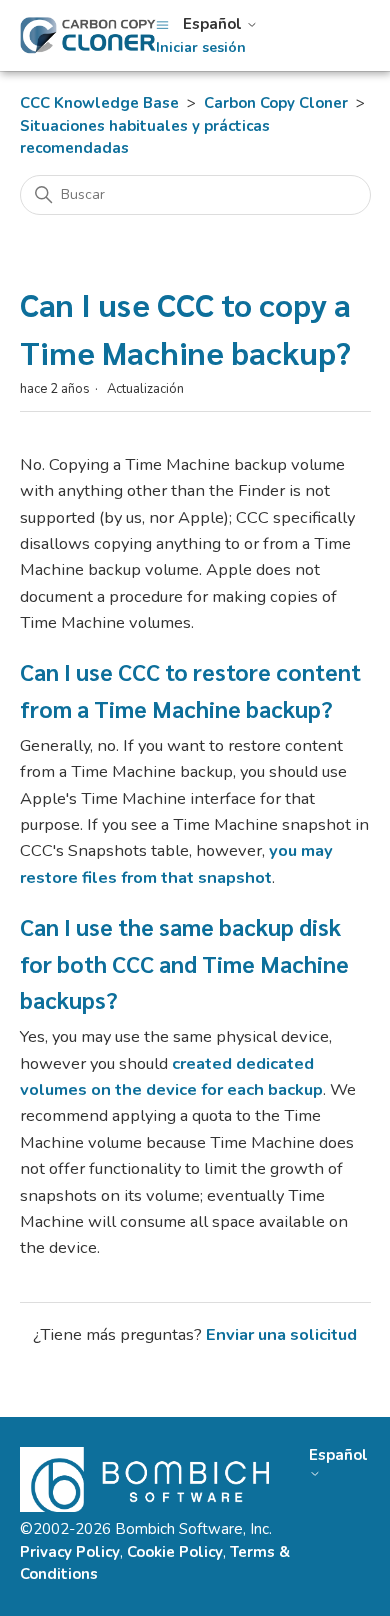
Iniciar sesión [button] (201, 48)
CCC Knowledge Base (99, 103)
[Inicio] (88, 35)
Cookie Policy (175, 1552)
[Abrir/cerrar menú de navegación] (162, 24)
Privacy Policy (70, 1552)
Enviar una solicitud (281, 1334)
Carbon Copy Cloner (276, 103)
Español (214, 24)
